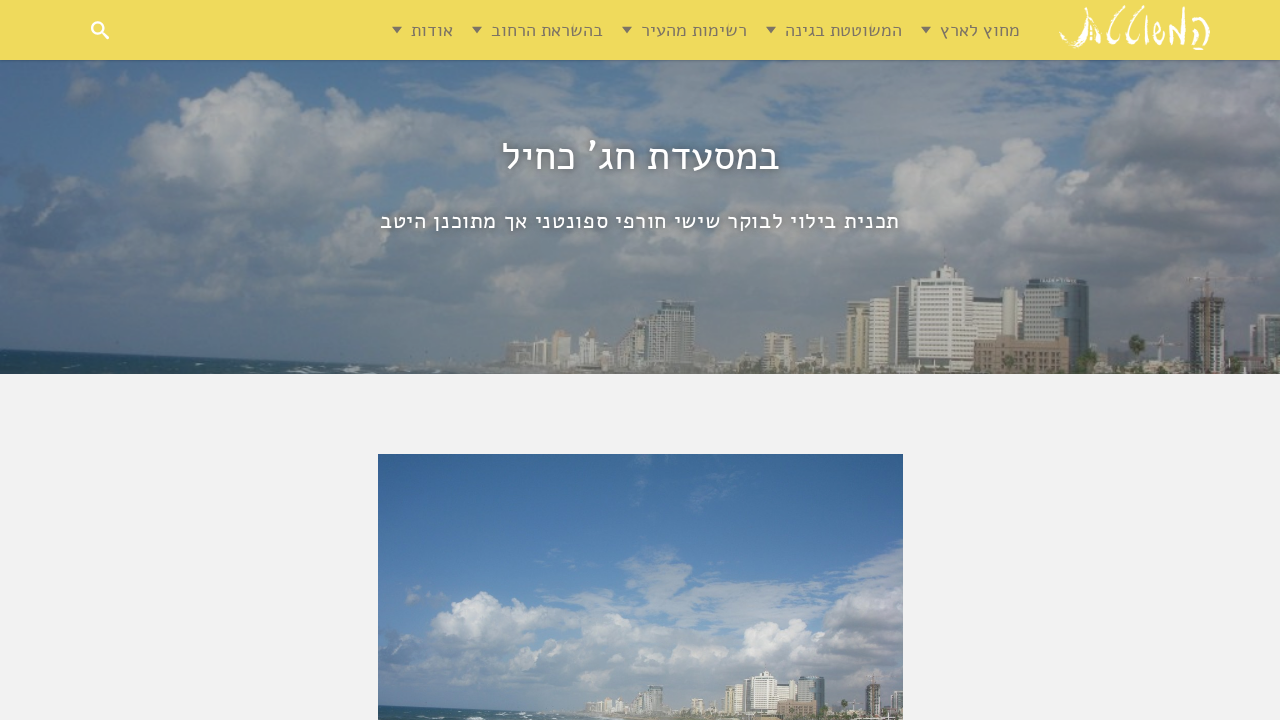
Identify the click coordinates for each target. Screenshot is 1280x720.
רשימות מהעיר (694, 30)
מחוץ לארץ (980, 30)
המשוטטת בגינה (843, 30)
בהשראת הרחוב (547, 30)
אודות (432, 30)
